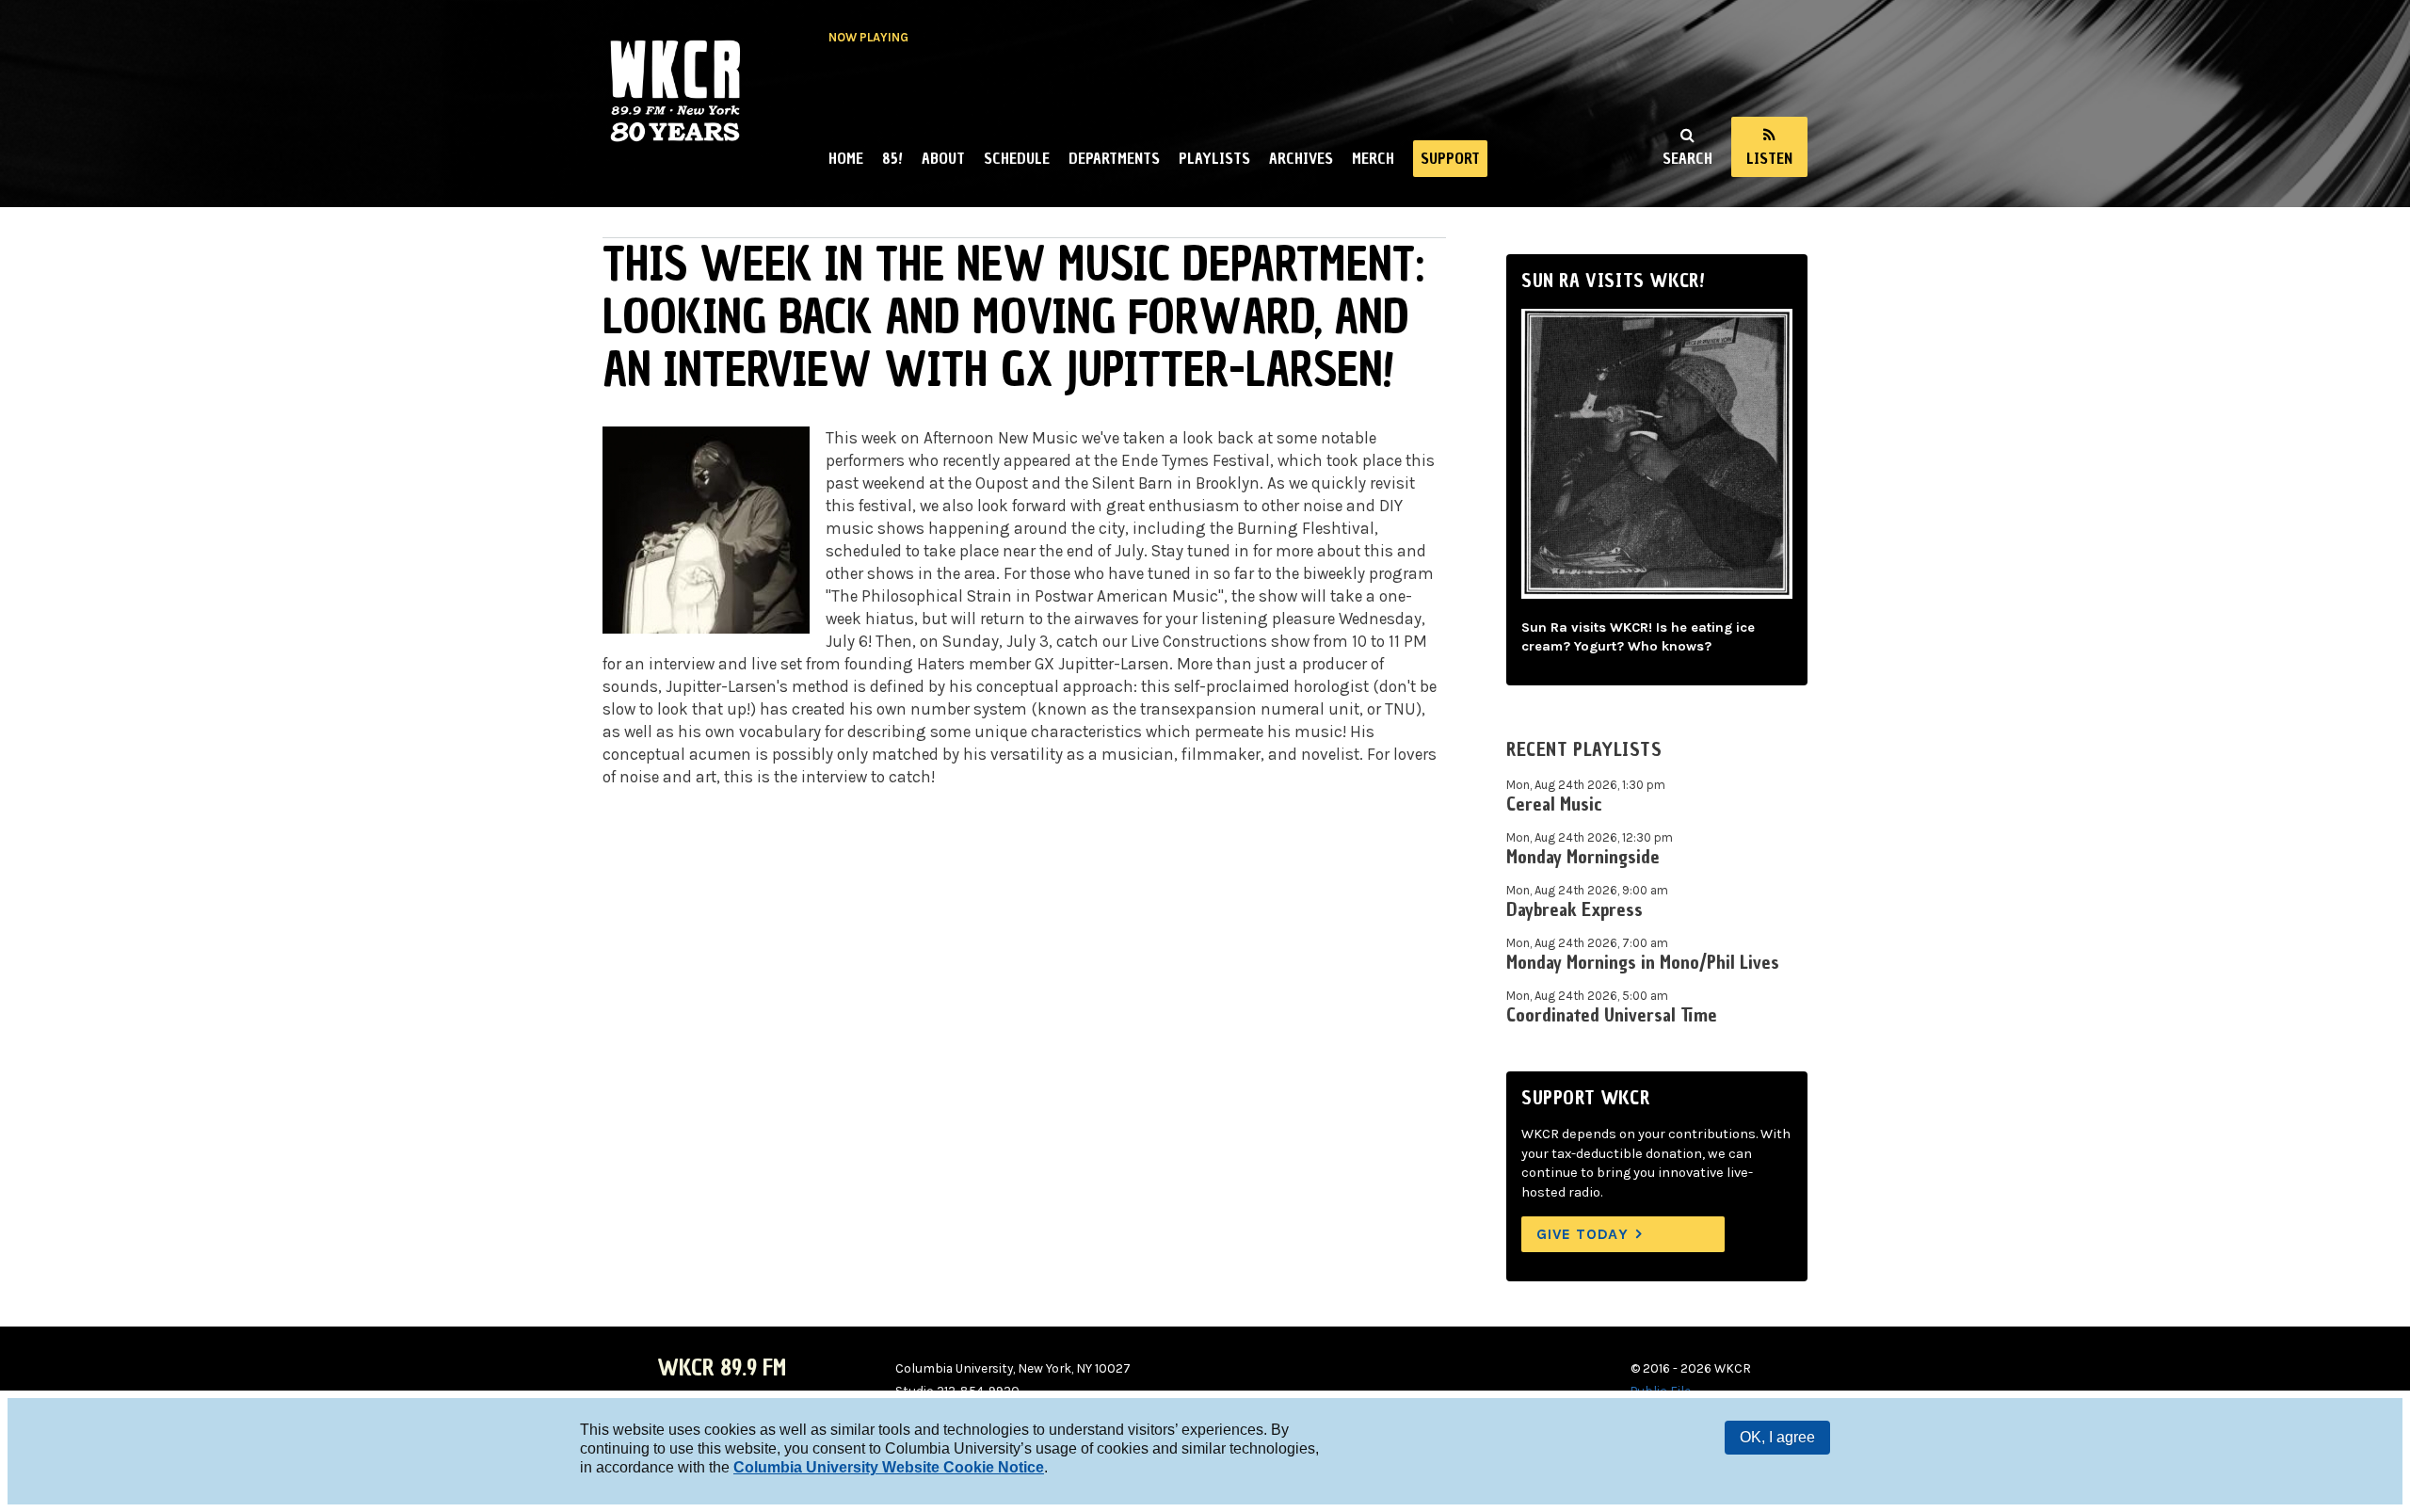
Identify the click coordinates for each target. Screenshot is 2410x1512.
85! (892, 158)
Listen (1769, 158)
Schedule (1017, 158)
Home (846, 158)
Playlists (1214, 158)
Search (1687, 158)
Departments (1114, 158)
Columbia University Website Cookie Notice (889, 1467)
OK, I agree (1777, 1437)
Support (1450, 158)
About (943, 158)
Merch (1373, 158)
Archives (1301, 158)
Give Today (1583, 1234)
